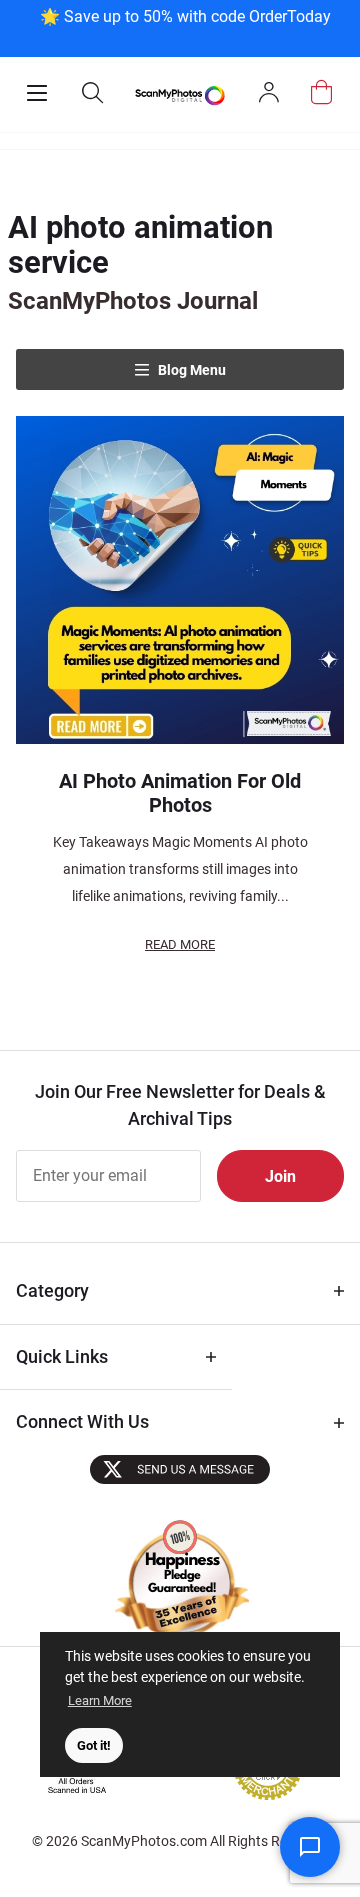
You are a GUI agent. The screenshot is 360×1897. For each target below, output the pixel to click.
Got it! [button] (94, 1745)
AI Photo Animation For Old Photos (180, 793)
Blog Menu (190, 370)
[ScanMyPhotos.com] (180, 95)
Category (52, 1290)
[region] (185, 26)
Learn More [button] (100, 1700)
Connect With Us (82, 1421)
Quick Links (62, 1356)
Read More (180, 944)
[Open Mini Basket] (321, 92)
